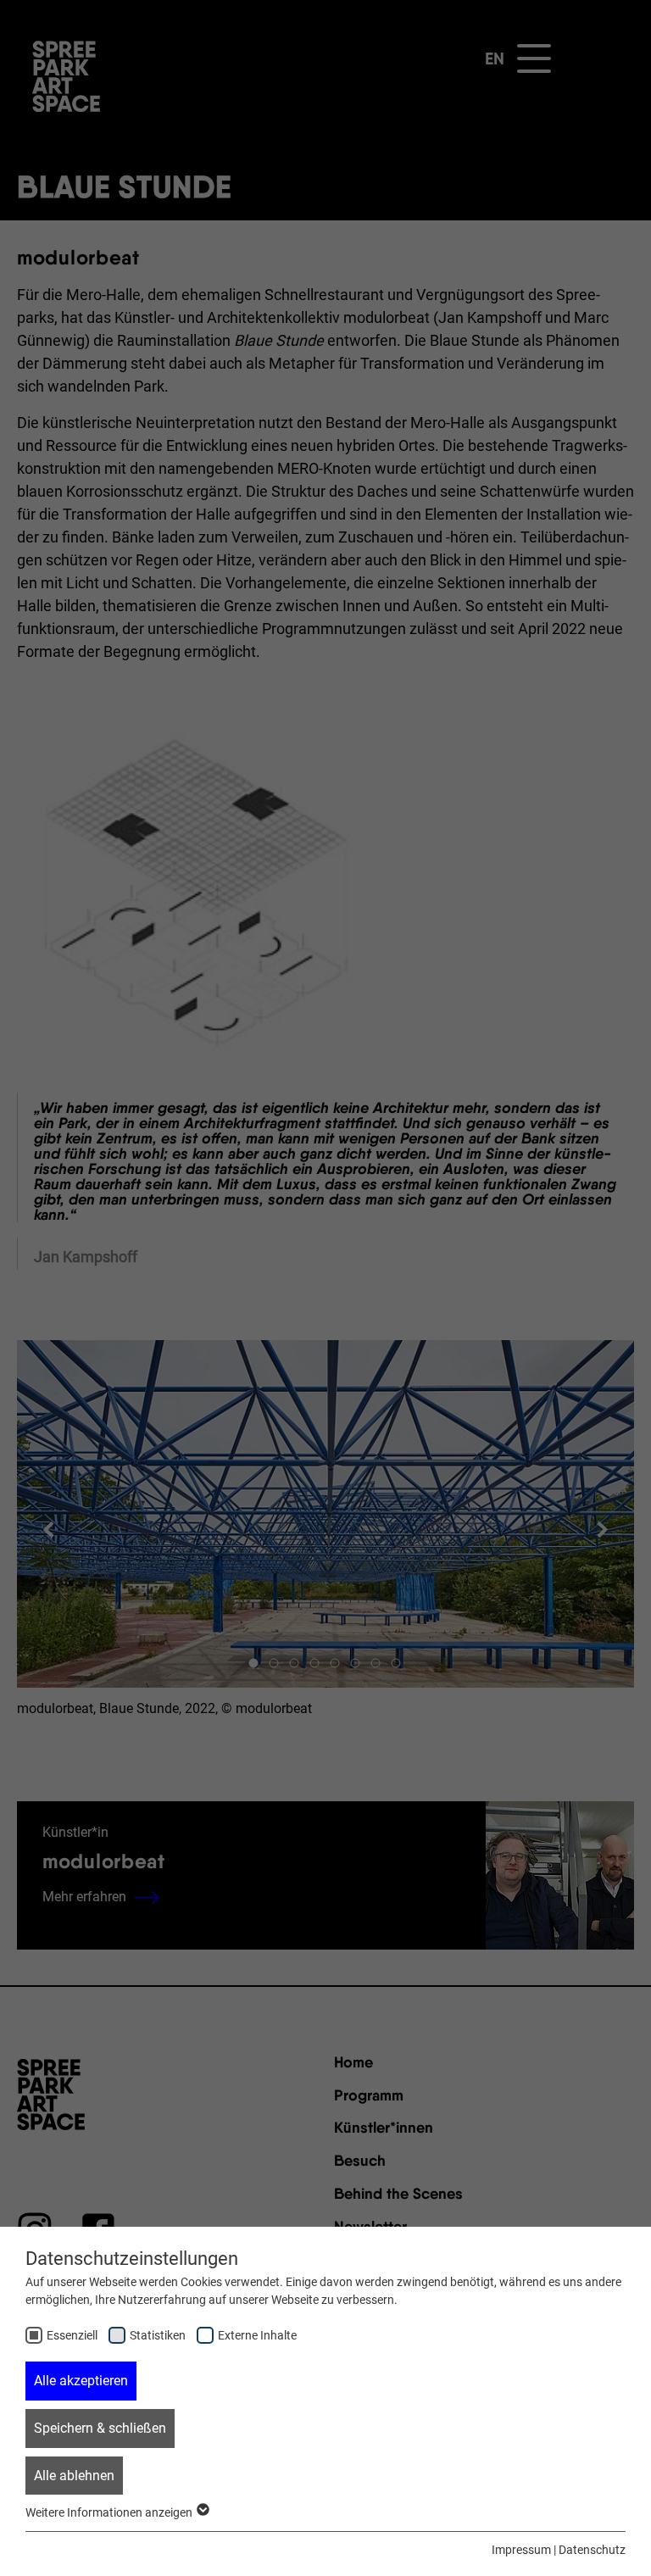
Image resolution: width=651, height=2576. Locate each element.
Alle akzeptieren (81, 2381)
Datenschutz (592, 2550)
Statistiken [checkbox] (158, 2335)
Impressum (521, 2550)
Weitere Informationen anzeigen (110, 2512)
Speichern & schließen (100, 2428)
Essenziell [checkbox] (72, 2335)
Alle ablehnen (74, 2476)
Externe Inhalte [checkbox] (257, 2335)
